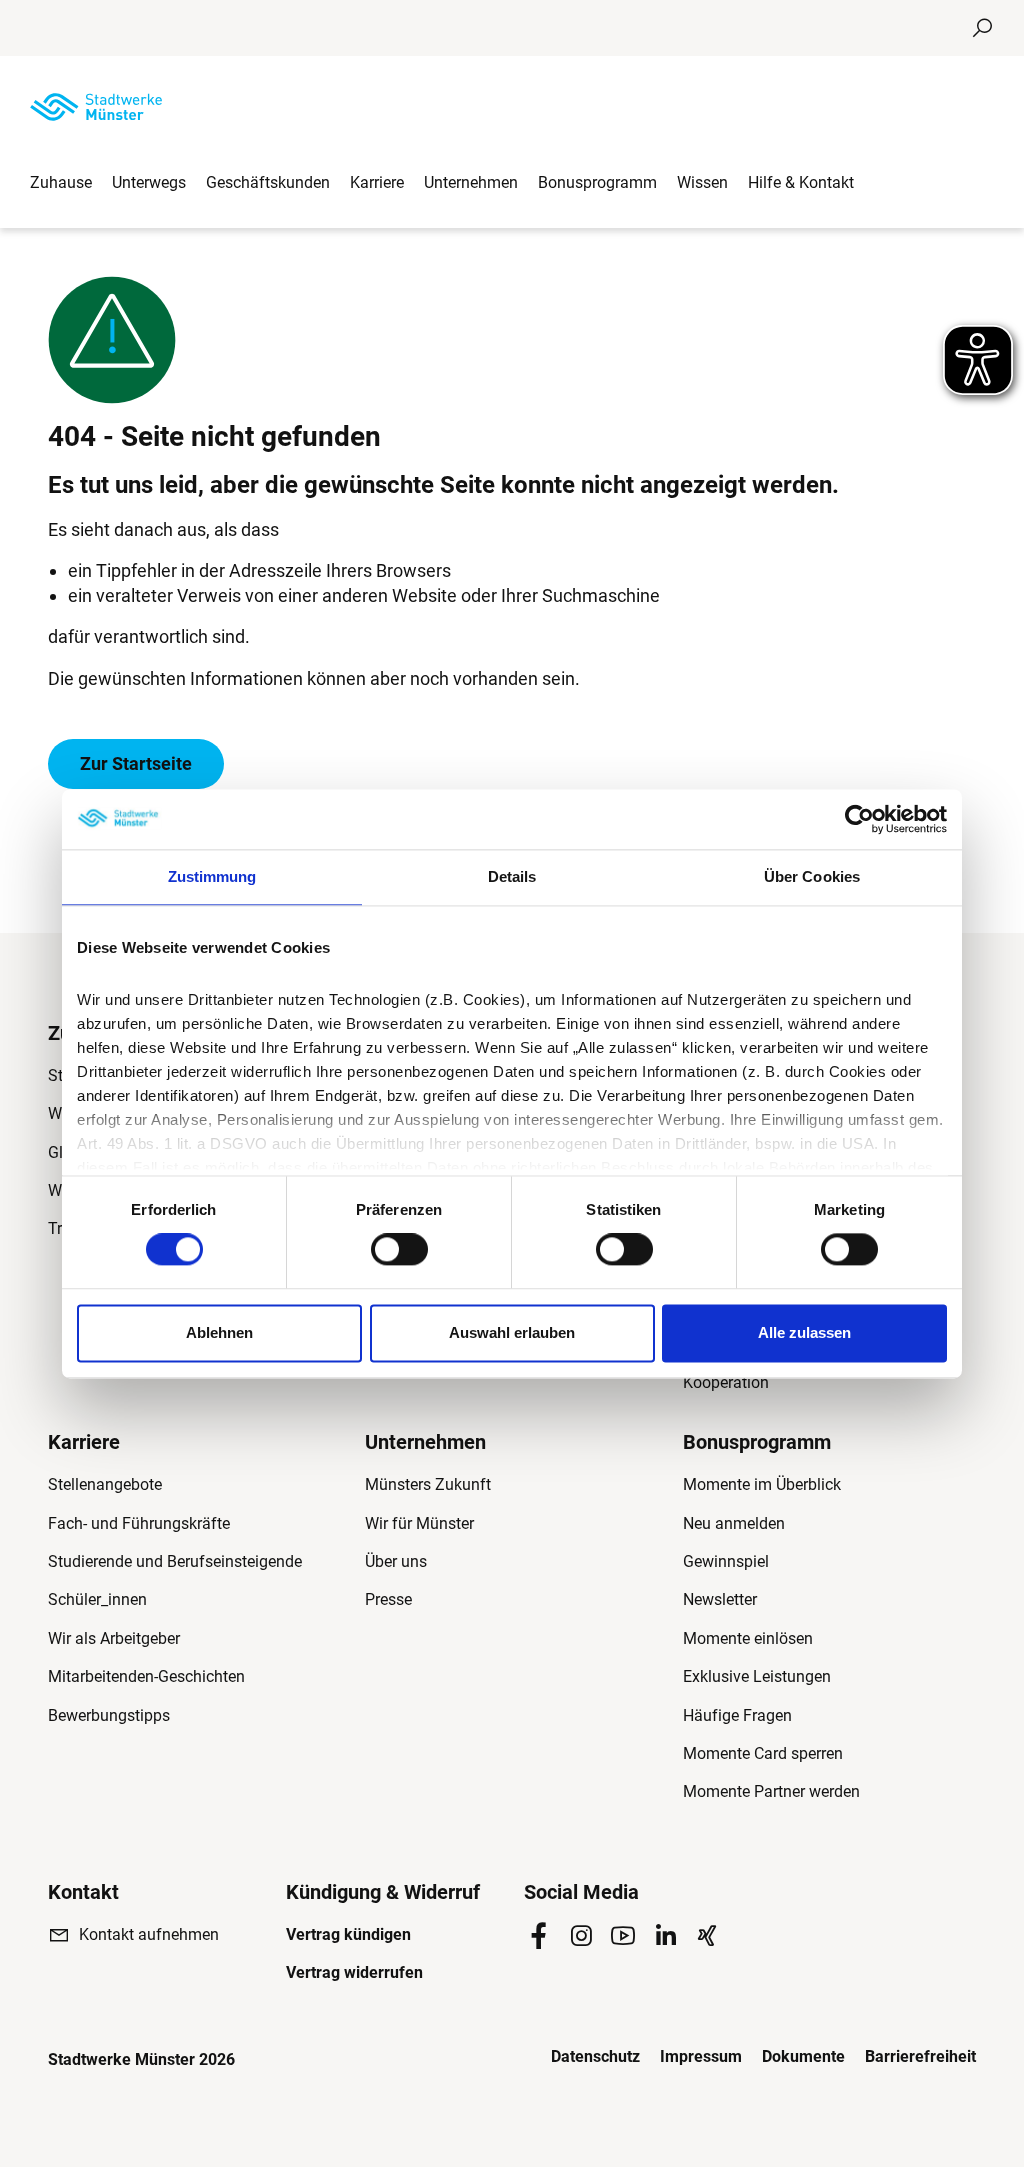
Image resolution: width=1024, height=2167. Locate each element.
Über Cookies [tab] (812, 876)
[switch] (399, 1250)
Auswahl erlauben (512, 1332)
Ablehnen (219, 1332)
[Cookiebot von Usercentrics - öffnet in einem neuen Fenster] (859, 819)
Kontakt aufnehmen (149, 1934)
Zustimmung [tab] (212, 876)
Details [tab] (512, 876)
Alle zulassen (804, 1332)
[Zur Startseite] (96, 107)
